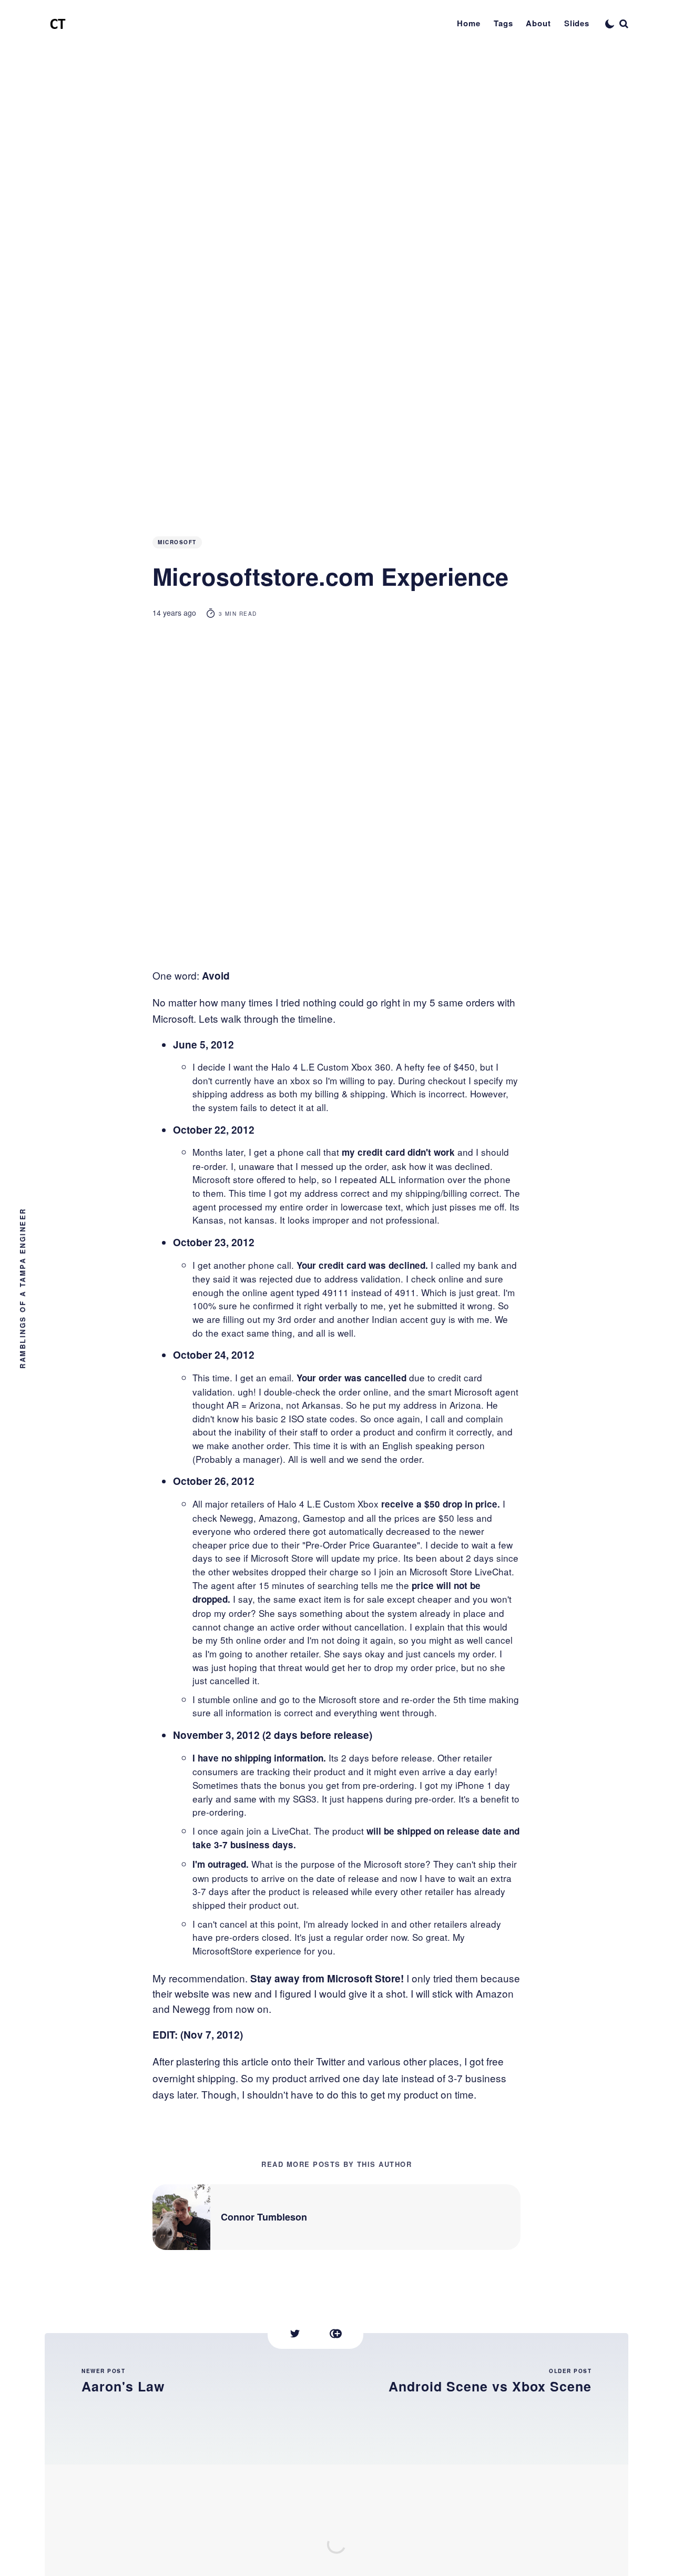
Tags (503, 23)
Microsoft (177, 542)
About (538, 23)
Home (469, 23)
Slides (577, 23)
